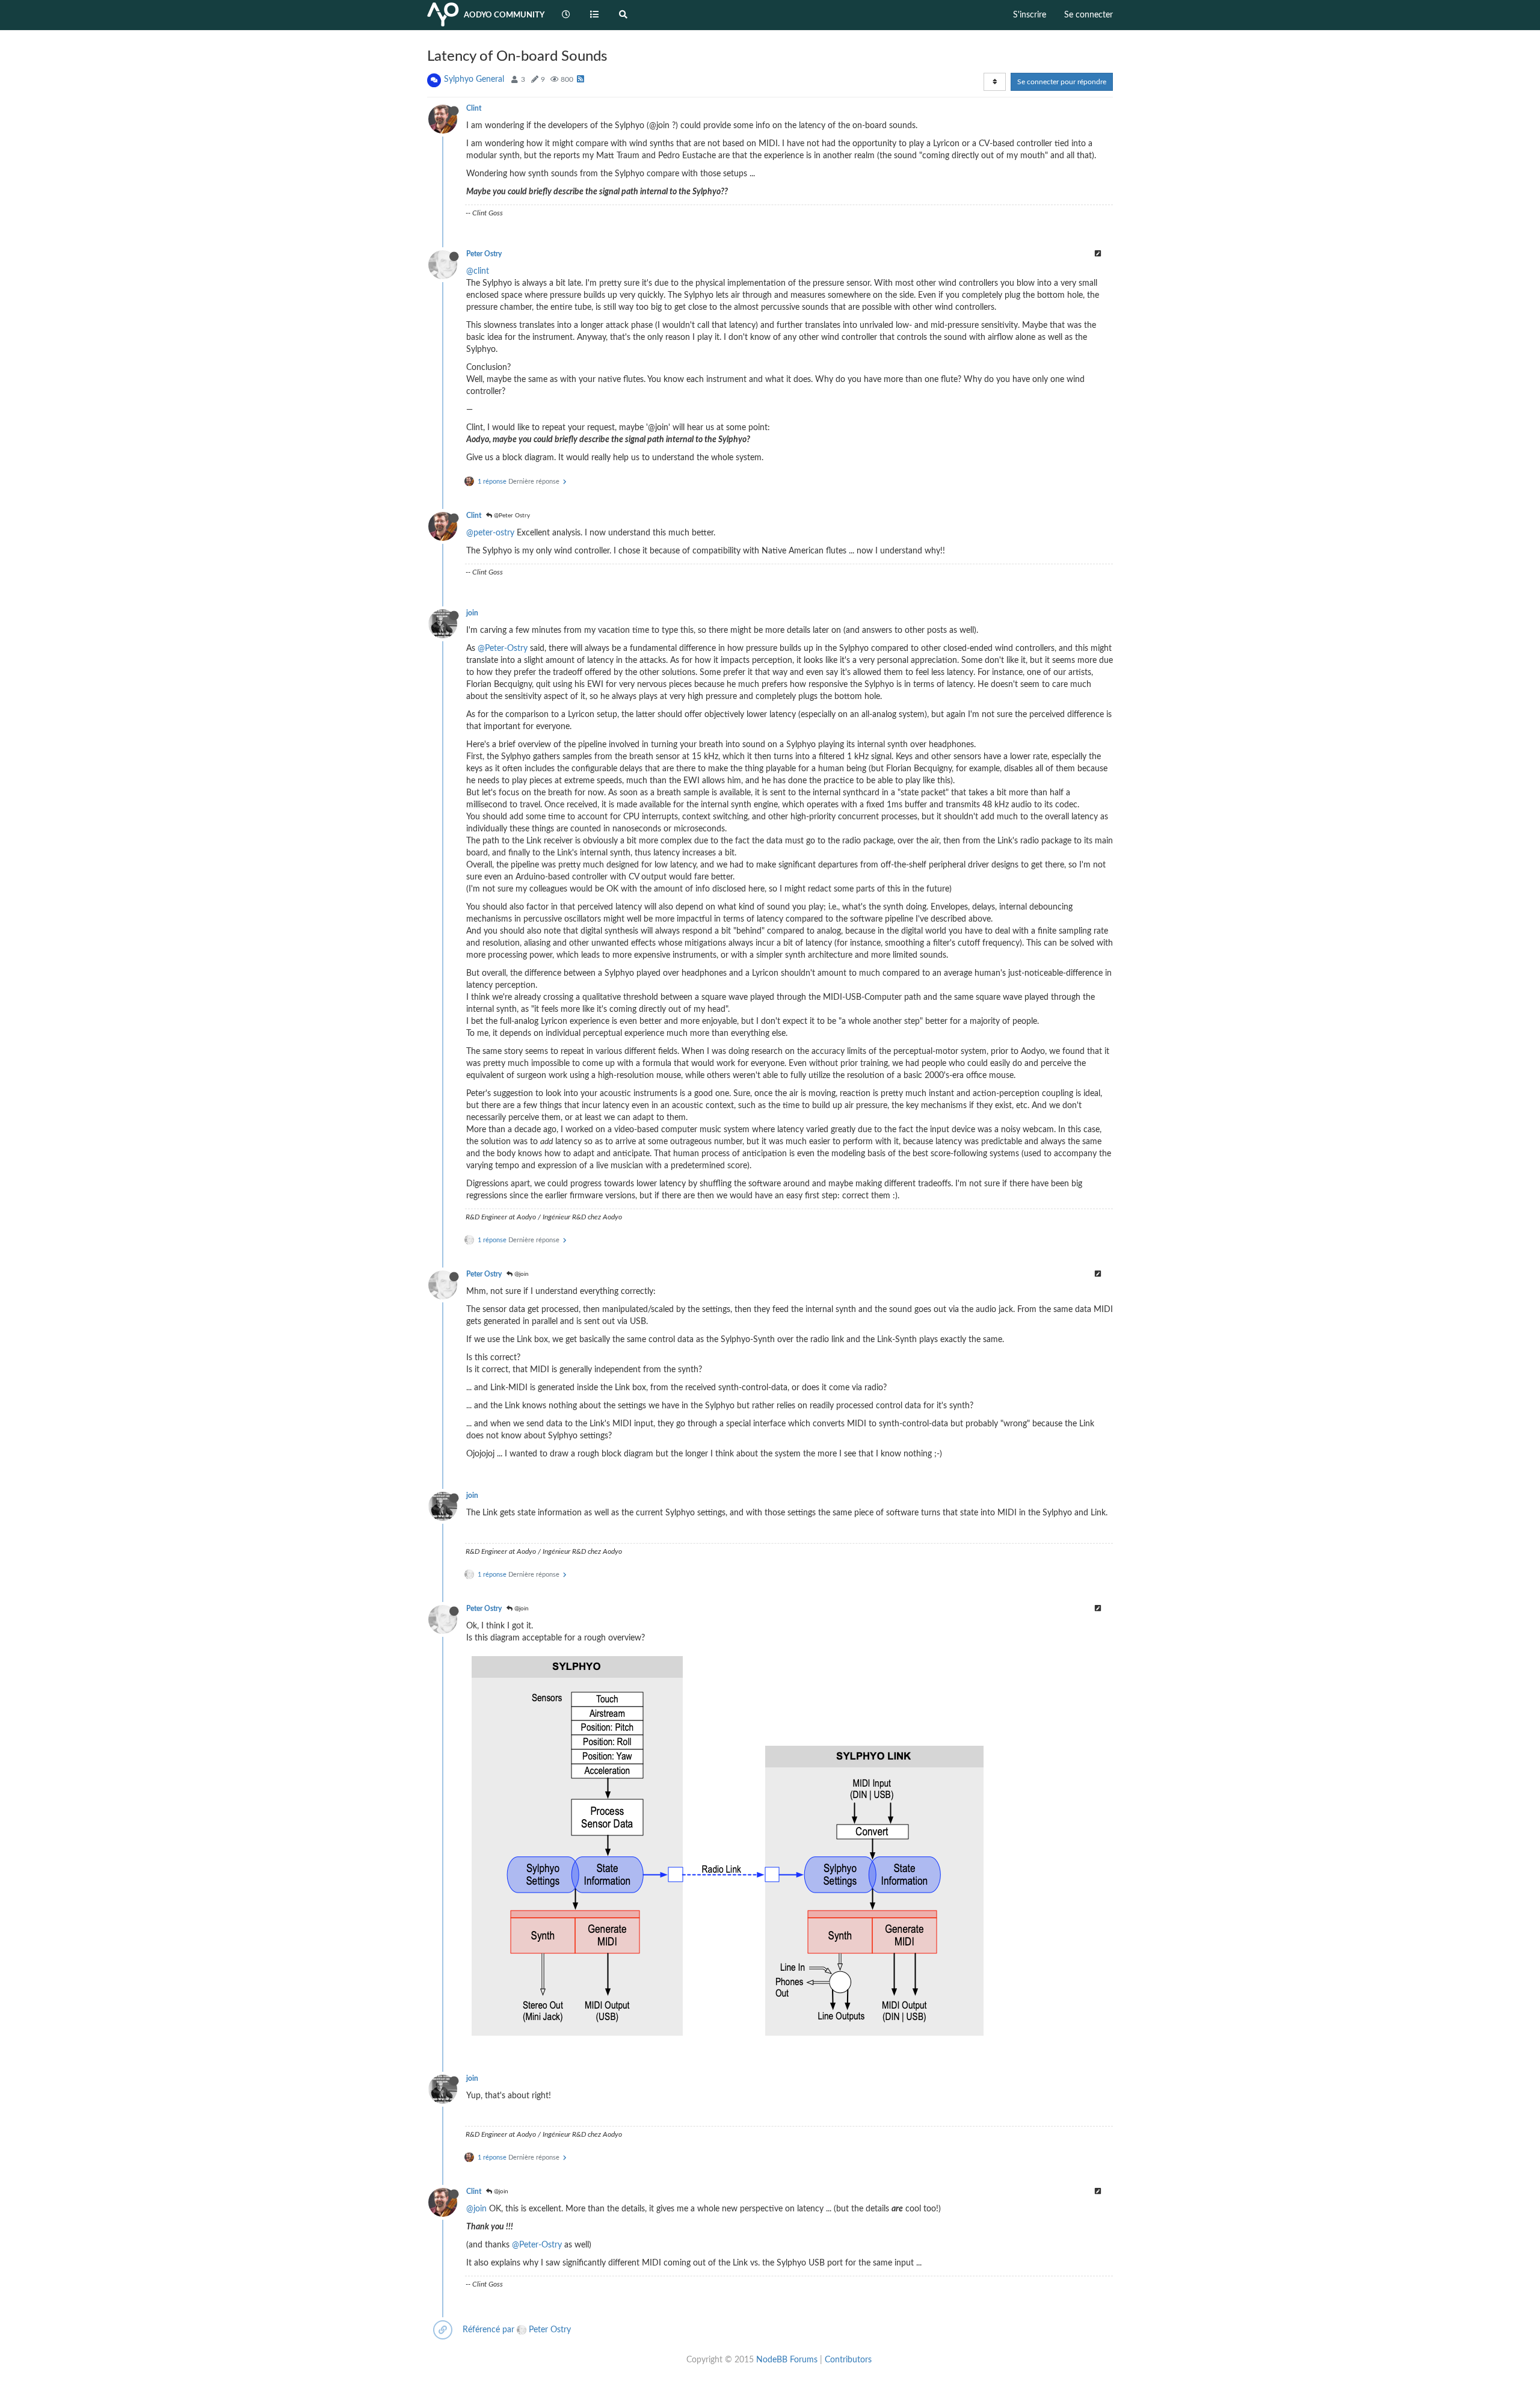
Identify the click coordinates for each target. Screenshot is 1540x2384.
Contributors (848, 2360)
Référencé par (488, 2330)
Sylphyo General (474, 79)
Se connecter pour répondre (1062, 82)
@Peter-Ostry (503, 648)
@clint (478, 271)
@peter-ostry (490, 533)
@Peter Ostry (511, 516)
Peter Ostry (484, 254)
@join (521, 1274)
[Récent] (566, 15)
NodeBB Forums (787, 2360)
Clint (474, 108)
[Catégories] (595, 15)
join (472, 613)
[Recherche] (623, 15)
